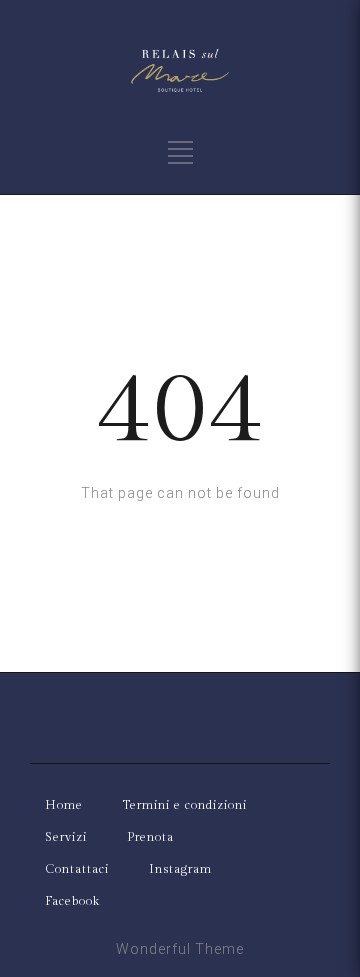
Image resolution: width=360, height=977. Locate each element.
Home (64, 805)
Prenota (150, 837)
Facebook (72, 901)
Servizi (66, 837)
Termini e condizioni (185, 805)
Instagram (180, 869)
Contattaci (77, 869)
